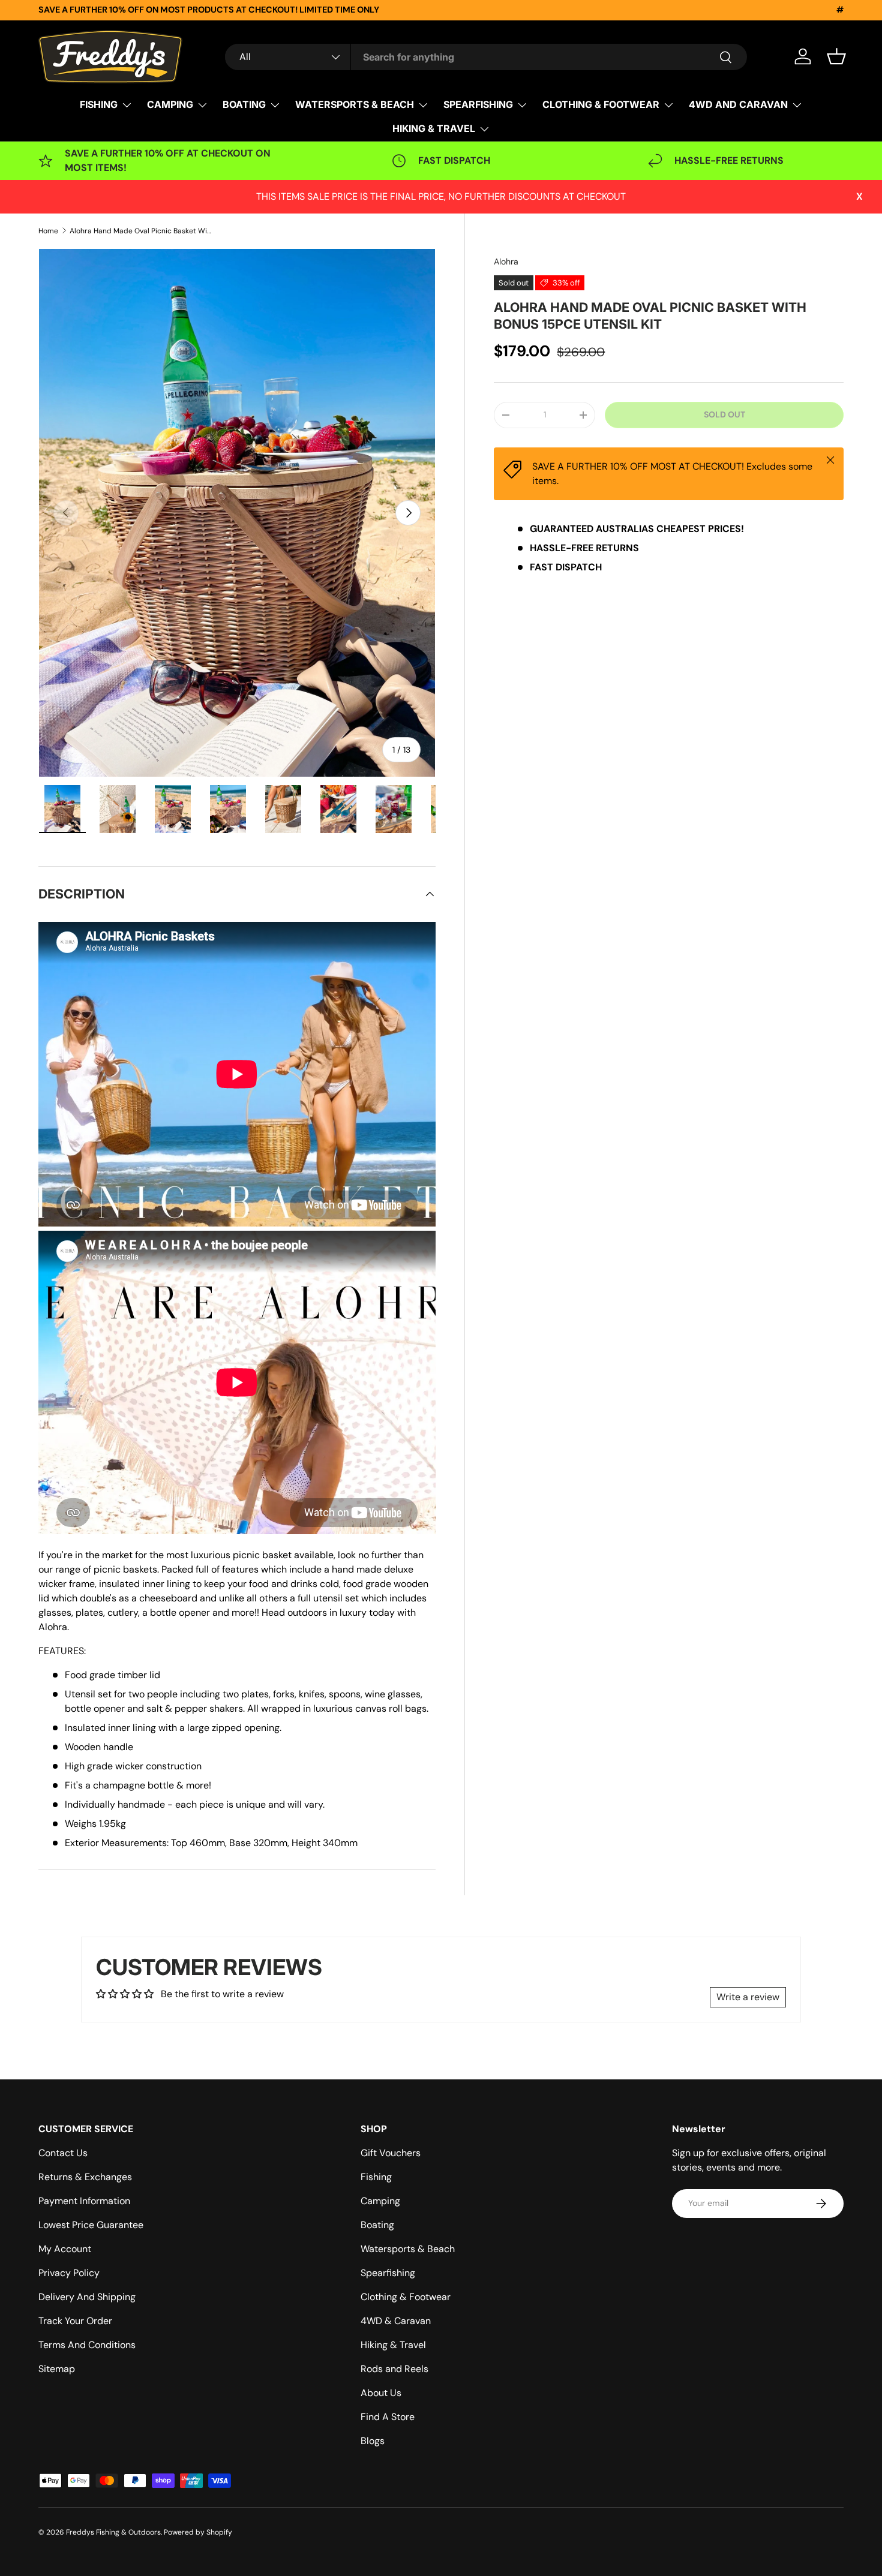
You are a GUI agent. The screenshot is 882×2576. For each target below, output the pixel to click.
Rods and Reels (394, 2369)
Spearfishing (388, 2273)
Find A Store (388, 2417)
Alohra (506, 261)
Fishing (376, 2177)
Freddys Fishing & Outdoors (113, 2532)
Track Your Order (75, 2321)
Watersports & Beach (408, 2249)
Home (48, 231)
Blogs (373, 2441)
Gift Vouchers (391, 2153)
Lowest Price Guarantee (91, 2225)
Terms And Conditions (87, 2345)
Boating (377, 2225)
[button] (836, 56)
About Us (381, 2393)
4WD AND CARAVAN (738, 104)
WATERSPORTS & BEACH (355, 104)
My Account (65, 2249)
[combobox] (486, 57)
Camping (380, 2201)
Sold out (724, 414)
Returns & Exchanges (85, 2177)
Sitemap (57, 2369)
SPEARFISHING (478, 104)
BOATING (244, 104)
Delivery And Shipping (87, 2297)
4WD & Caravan (396, 2321)
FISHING (99, 104)
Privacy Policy (69, 2273)
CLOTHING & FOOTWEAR (601, 104)
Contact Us (63, 2153)
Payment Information (84, 2201)
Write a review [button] (748, 1997)
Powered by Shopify (198, 2532)
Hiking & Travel (393, 2345)
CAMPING (170, 104)
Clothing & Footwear (406, 2297)
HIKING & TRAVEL (434, 128)
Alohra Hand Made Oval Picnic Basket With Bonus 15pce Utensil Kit (142, 231)
